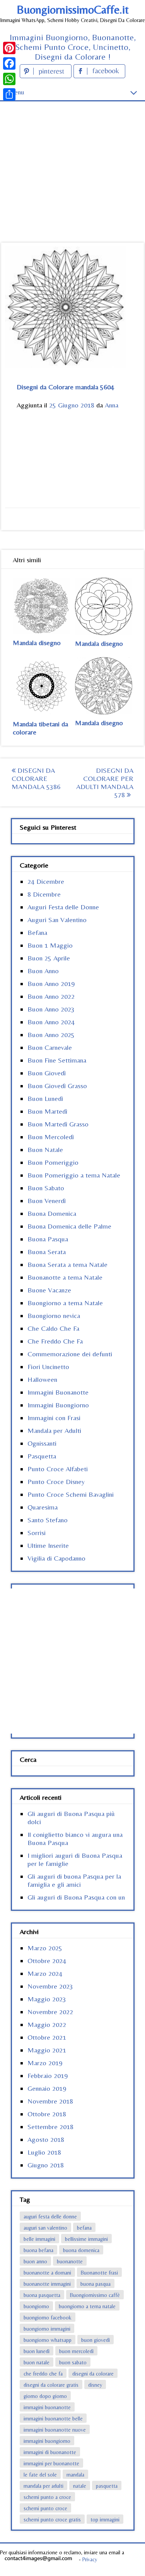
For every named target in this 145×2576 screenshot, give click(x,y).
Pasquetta (42, 1456)
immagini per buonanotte (51, 2463)
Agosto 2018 (46, 2139)
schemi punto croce (45, 2508)
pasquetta (107, 2486)
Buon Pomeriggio (53, 1162)
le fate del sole (40, 2475)
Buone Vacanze (49, 1290)
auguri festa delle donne (50, 2217)
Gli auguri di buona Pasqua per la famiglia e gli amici (74, 1880)
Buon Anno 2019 (51, 983)
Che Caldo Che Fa (53, 1328)
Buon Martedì (47, 1111)
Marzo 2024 (45, 1973)
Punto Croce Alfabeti (58, 1469)
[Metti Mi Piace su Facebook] (99, 76)
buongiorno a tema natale (87, 2306)
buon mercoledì (76, 2351)
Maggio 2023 (47, 1999)
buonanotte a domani (47, 2273)
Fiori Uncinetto (48, 1367)
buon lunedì (37, 2351)
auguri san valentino (45, 2228)
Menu (16, 92)
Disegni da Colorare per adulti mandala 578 (105, 782)
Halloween (42, 1379)
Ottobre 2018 (47, 2114)
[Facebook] (9, 63)
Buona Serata (47, 1252)
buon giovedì (96, 2340)
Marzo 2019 (45, 2063)
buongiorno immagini (47, 2329)
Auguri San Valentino (57, 920)
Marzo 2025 (45, 1948)
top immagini (105, 2520)
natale (80, 2486)
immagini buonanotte (47, 2407)
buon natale (37, 2362)
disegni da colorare (93, 2374)
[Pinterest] (9, 48)
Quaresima (43, 1507)
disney (95, 2385)
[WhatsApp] (9, 79)
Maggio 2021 (47, 2050)
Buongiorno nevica (54, 1315)
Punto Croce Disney (56, 1481)
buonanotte (70, 2261)
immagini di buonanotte (50, 2452)
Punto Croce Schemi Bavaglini (71, 1494)
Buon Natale (45, 1149)
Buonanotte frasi (99, 2273)
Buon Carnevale (50, 1047)
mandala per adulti (43, 2486)
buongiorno (36, 2306)
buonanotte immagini (47, 2284)
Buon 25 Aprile (49, 958)
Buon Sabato (46, 1188)
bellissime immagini (86, 2239)
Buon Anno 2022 (51, 996)
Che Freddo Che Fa (55, 1341)
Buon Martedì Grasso (58, 1124)
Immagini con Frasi (54, 1418)
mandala (75, 2475)
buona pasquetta (42, 2295)
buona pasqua (96, 2284)
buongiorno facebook (48, 2318)
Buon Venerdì (47, 1201)
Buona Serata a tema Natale (67, 1264)
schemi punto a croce (47, 2497)
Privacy (90, 2559)
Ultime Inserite (48, 1545)
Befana (37, 932)
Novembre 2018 (50, 2101)
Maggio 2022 (47, 2024)
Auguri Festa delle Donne (63, 907)
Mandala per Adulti (54, 1430)
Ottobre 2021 (47, 2037)
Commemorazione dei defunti (70, 1354)
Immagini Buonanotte (58, 1392)
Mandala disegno (37, 643)
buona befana (38, 2250)
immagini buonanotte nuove (55, 2430)
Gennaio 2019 (47, 2088)
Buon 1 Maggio (50, 945)
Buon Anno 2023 (51, 1009)
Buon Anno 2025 (51, 1035)
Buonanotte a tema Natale (65, 1277)
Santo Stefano (48, 1520)
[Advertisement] (72, 158)
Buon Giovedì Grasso (57, 1086)
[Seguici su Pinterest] (47, 76)
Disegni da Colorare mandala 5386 (36, 778)
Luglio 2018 (44, 2152)
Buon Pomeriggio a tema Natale (74, 1175)
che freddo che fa (43, 2374)
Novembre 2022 (50, 2012)
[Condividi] (9, 94)
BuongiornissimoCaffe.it (73, 9)
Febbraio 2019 (48, 2075)
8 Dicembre (44, 894)
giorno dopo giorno (45, 2396)
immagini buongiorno (47, 2441)
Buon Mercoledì (51, 1137)
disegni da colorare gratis (51, 2385)
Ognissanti (42, 1443)
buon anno (35, 2261)
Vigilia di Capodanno (56, 1558)
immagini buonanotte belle (53, 2419)
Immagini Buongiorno (58, 1405)
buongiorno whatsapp (48, 2340)
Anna (112, 405)
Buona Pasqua (48, 1239)
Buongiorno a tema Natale (65, 1303)
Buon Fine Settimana (57, 1060)
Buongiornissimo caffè (95, 2295)
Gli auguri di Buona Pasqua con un (76, 1897)
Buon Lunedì (45, 1098)
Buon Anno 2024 (51, 1022)
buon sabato (73, 2362)
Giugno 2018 (46, 2165)
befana (84, 2228)
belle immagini (39, 2239)
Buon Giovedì (47, 1073)
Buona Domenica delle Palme (69, 1226)
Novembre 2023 (50, 1986)
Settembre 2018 (50, 2127)
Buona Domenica (52, 1213)
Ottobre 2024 (47, 1961)
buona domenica (81, 2250)
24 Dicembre (46, 881)
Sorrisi (37, 1533)
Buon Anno (43, 971)
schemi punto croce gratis (52, 2520)
